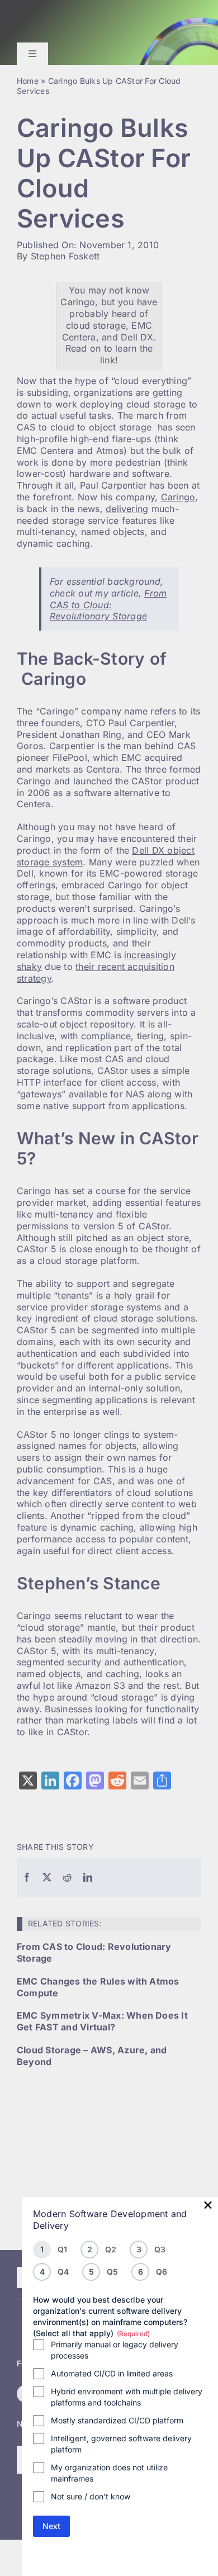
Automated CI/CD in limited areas (112, 2373)
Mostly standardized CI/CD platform (117, 2420)
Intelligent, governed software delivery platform (121, 2444)
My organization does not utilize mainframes (109, 2473)
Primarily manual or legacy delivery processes (115, 2350)
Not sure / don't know (91, 2496)
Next (51, 2526)
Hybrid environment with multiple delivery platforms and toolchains (127, 2397)
